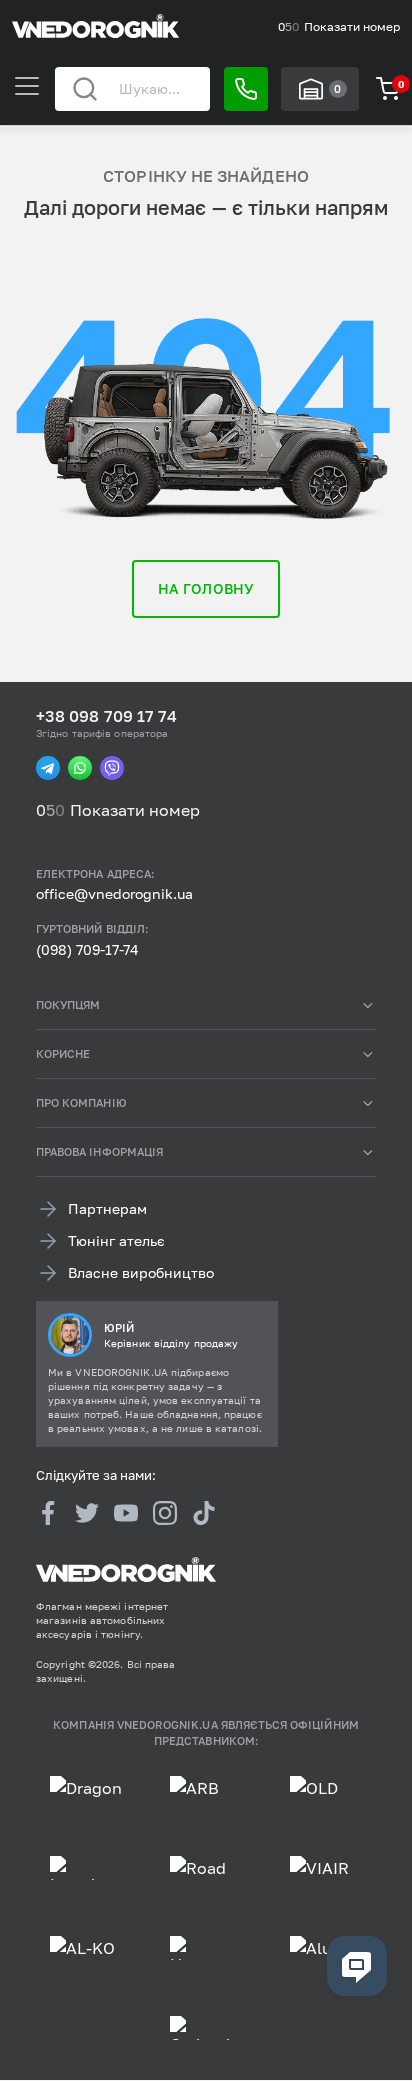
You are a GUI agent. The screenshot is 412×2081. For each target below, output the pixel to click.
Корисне (63, 1053)
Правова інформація (99, 1151)
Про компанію (81, 1102)
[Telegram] (48, 768)
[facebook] (48, 1513)
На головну (206, 588)
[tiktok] (204, 1513)
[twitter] (87, 1513)
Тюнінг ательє (116, 1241)
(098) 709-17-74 (87, 949)
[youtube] (126, 1513)
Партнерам (107, 1209)
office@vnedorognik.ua (114, 894)
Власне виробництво (141, 1273)
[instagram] (165, 1513)
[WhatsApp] (80, 768)
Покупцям (68, 1004)
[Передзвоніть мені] (246, 89)
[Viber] (112, 768)
